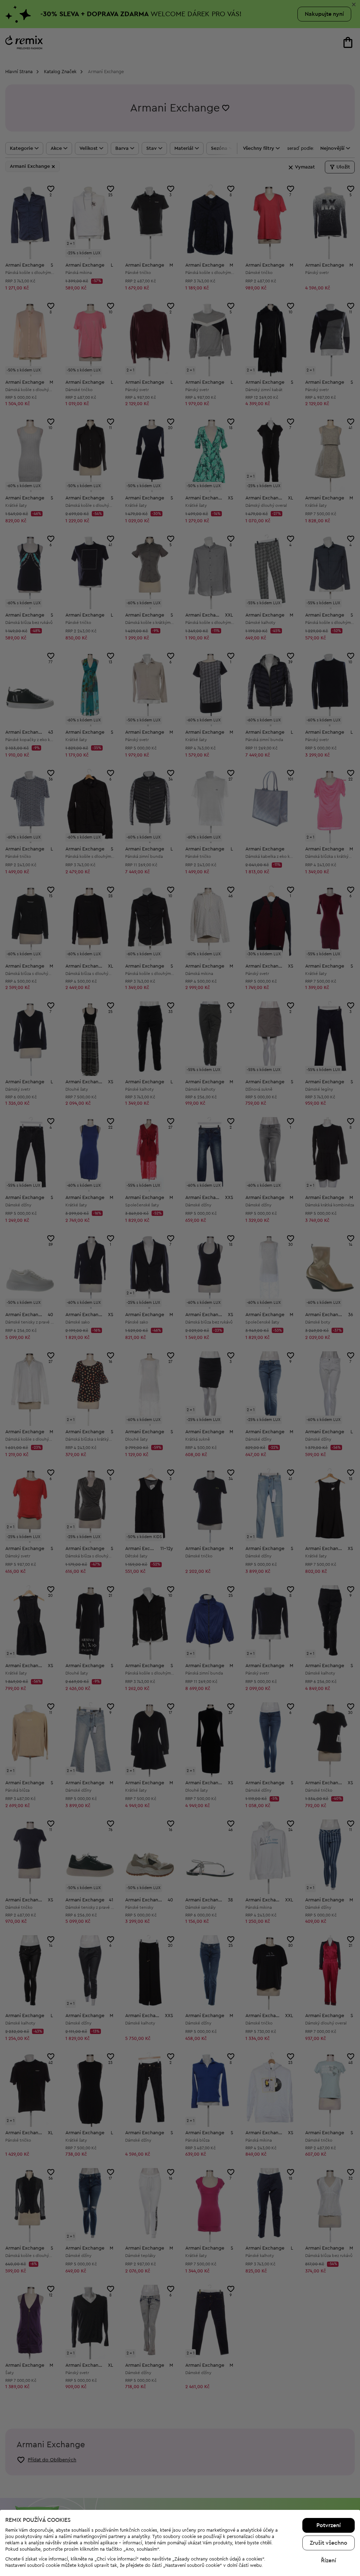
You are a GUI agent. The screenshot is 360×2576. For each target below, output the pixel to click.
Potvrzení (329, 2525)
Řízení (329, 2561)
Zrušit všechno (329, 2543)
